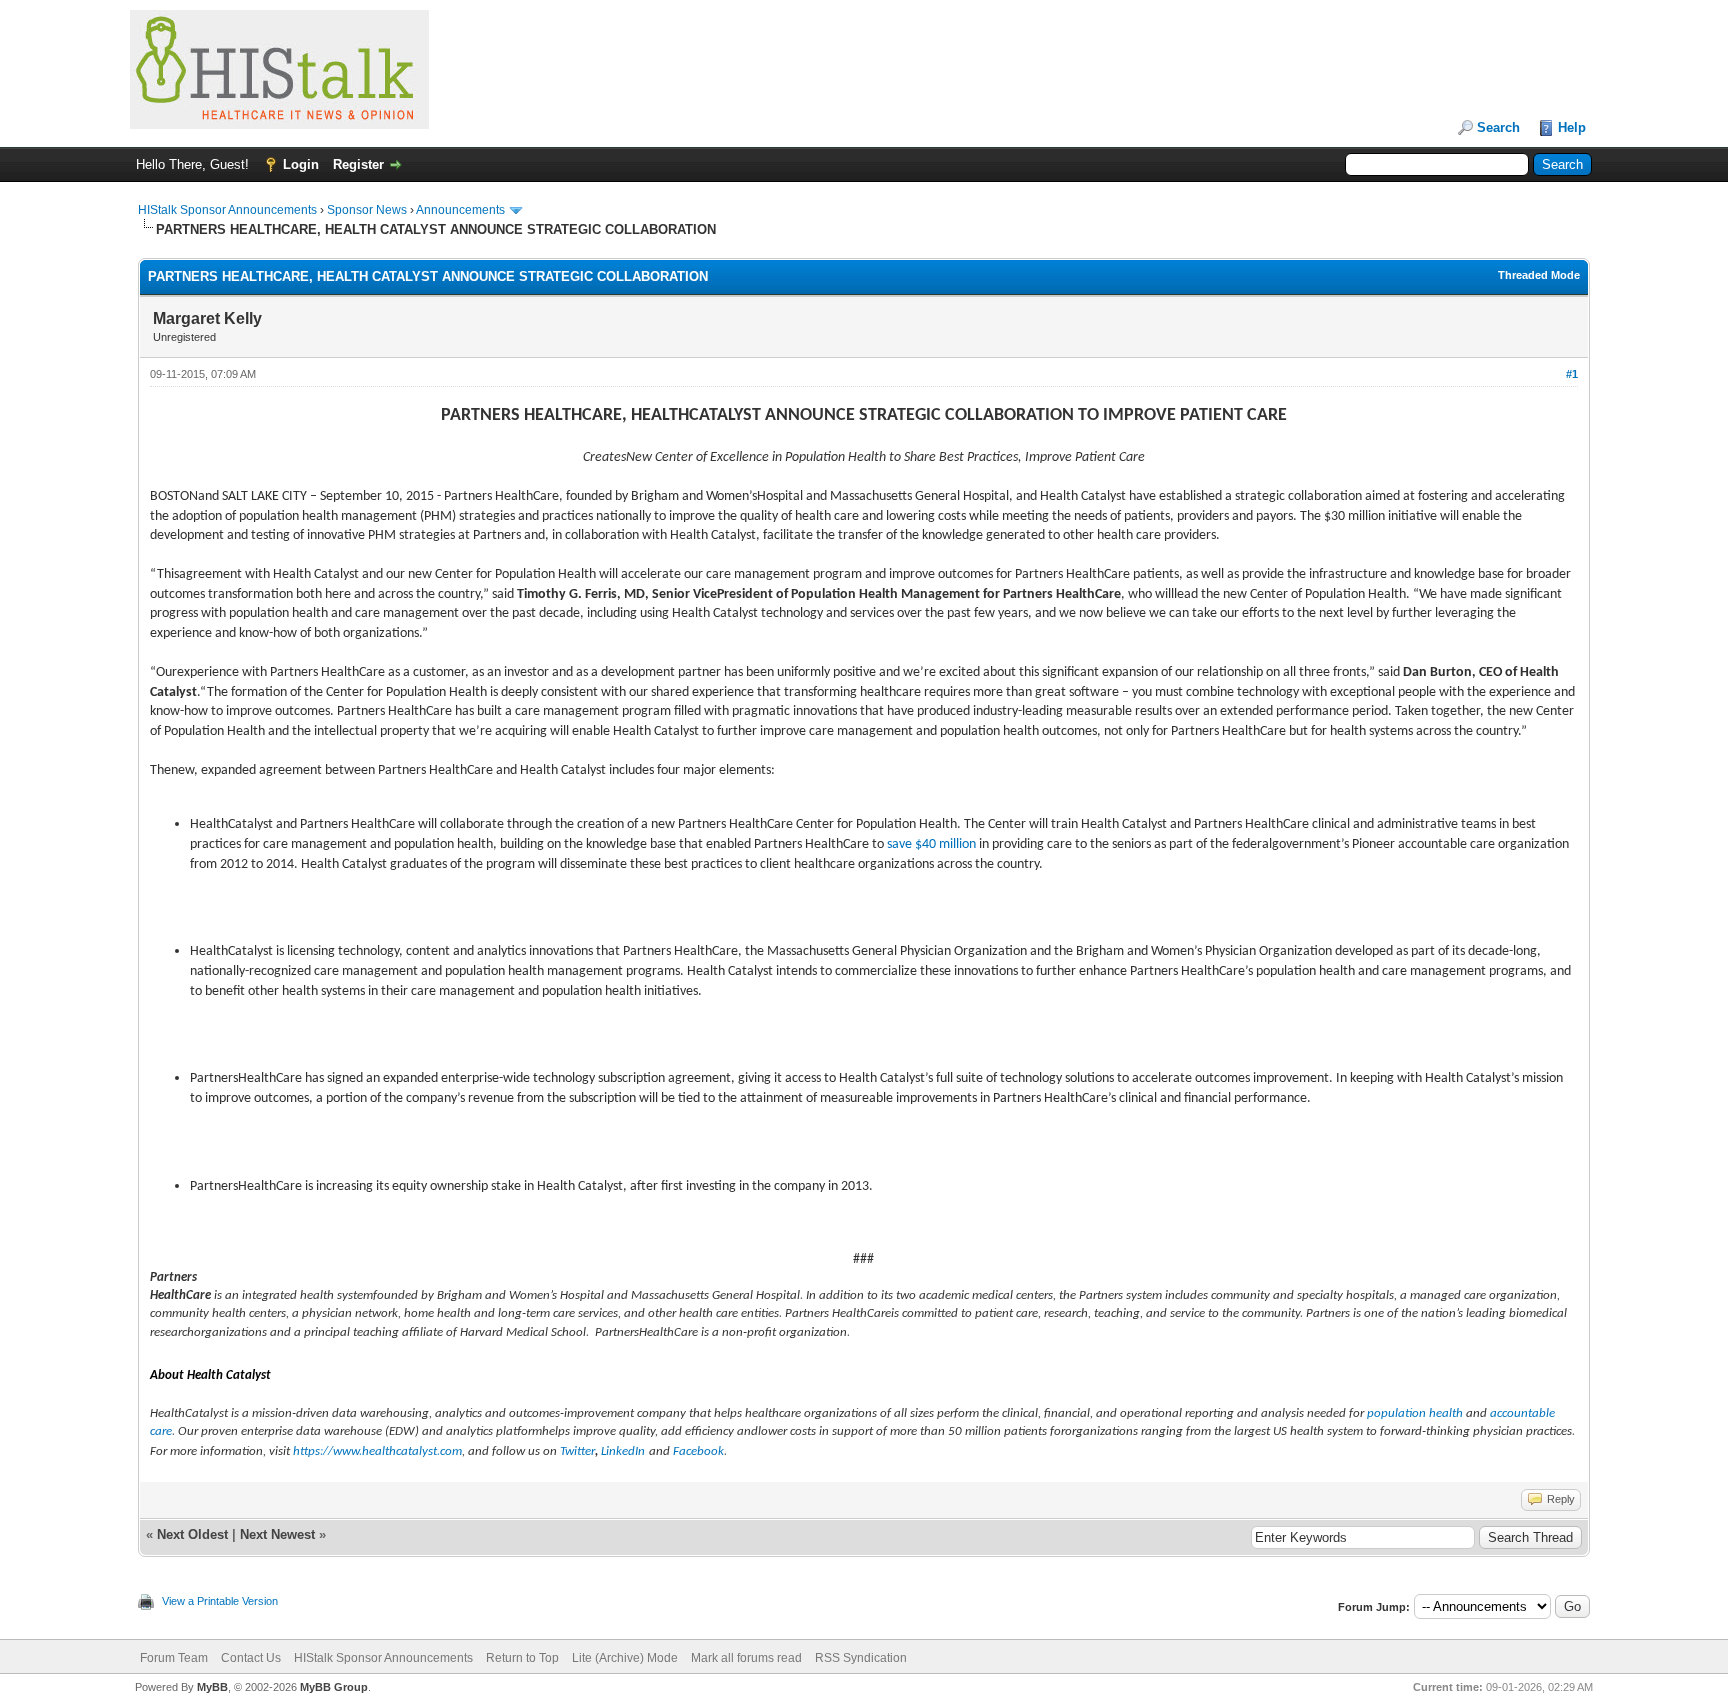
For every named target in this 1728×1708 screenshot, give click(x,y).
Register (358, 164)
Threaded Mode (1539, 275)
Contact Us (251, 1658)
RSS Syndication (861, 1658)
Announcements (460, 210)
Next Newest (277, 1534)
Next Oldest (192, 1534)
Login (301, 164)
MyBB (212, 1687)
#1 (1572, 374)
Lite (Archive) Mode (625, 1658)
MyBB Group (334, 1687)
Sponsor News (367, 210)
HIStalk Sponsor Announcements (227, 210)
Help (1572, 127)
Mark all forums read (746, 1658)
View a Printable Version (220, 1601)
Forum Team (174, 1658)
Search (1498, 127)
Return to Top (522, 1658)
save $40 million (931, 844)
